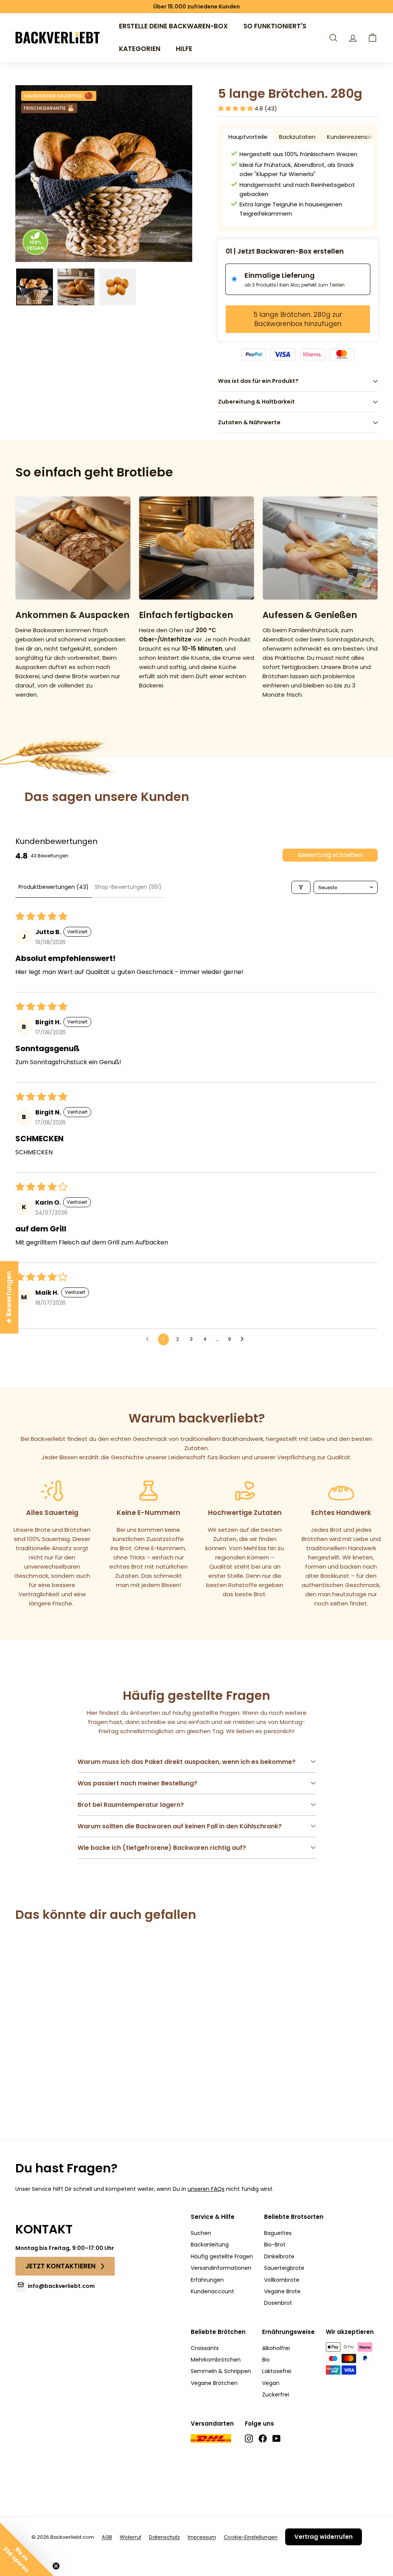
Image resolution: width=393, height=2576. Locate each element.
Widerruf (130, 2537)
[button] (372, 38)
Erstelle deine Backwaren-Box (173, 26)
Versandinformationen (221, 2268)
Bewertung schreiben (330, 855)
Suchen (201, 2233)
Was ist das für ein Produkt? (258, 381)
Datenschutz (164, 2537)
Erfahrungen (207, 2280)
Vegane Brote (282, 2291)
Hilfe (184, 49)
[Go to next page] (244, 1339)
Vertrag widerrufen (324, 2537)
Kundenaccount (212, 2291)
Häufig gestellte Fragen (222, 2256)
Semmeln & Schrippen (221, 2371)
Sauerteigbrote (284, 2268)
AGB (107, 2537)
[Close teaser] (56, 2566)
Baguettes (278, 2233)
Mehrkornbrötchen (216, 2360)
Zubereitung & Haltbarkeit (256, 402)
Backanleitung (210, 2245)
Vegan (271, 2383)
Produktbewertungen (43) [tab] (54, 887)
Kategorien (140, 49)
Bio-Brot (275, 2245)
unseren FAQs (206, 2189)
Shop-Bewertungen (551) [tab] (128, 887)
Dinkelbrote (279, 2256)
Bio (266, 2360)
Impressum (202, 2537)
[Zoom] (104, 174)
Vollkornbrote (282, 2280)
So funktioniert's (275, 26)
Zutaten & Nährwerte (249, 422)
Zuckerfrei (276, 2395)
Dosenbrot (278, 2303)
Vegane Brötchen (214, 2383)
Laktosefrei (277, 2371)
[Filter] (301, 887)
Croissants (205, 2348)
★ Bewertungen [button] (9, 1297)
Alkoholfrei (276, 2348)
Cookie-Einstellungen (251, 2537)
